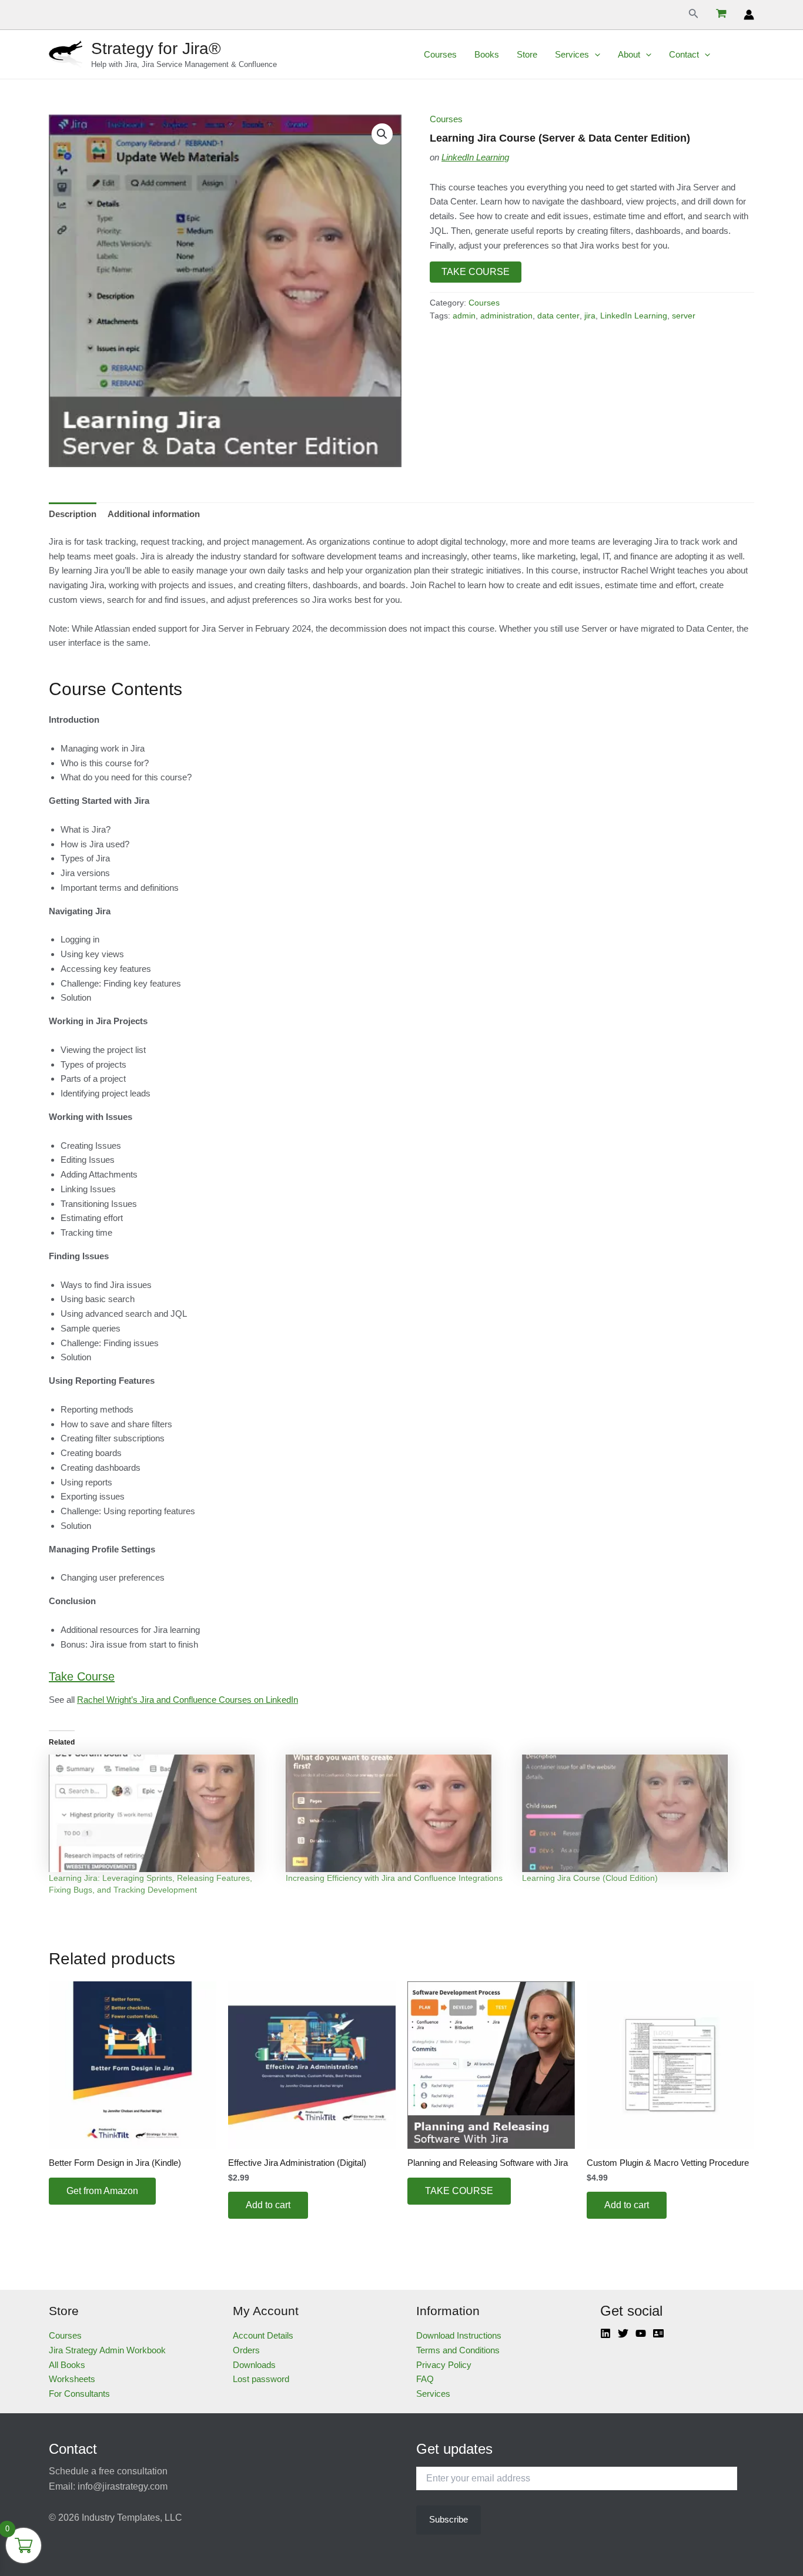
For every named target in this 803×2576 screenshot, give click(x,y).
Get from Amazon (102, 2191)
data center (558, 316)
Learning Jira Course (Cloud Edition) (590, 1878)
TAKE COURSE (476, 272)
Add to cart (268, 2205)
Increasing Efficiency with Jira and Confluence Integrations (394, 1878)
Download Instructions (459, 2335)
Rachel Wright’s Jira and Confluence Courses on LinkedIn (188, 1700)
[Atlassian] (658, 2333)
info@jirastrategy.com (123, 2486)
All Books (67, 2365)
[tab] (73, 514)
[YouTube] (641, 2333)
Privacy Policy (444, 2365)
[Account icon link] (749, 15)
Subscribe (449, 2519)
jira (590, 316)
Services (572, 54)
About (629, 54)
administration (506, 316)
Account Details (263, 2335)
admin (464, 316)
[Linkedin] (605, 2333)
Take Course (82, 1676)
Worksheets (72, 2379)
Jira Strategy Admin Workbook (107, 2350)
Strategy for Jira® (156, 48)
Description (73, 514)
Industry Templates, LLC (132, 2518)
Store (527, 54)
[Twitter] (623, 2333)
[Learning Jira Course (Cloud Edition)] (635, 1813)
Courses (440, 54)
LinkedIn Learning (475, 157)
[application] (595, 55)
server (684, 316)
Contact (684, 54)
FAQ (425, 2379)
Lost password (261, 2379)
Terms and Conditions (458, 2350)
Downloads (254, 2365)
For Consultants (79, 2394)
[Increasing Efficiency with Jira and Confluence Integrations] (398, 1813)
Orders (246, 2350)
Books (487, 54)
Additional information (154, 514)
